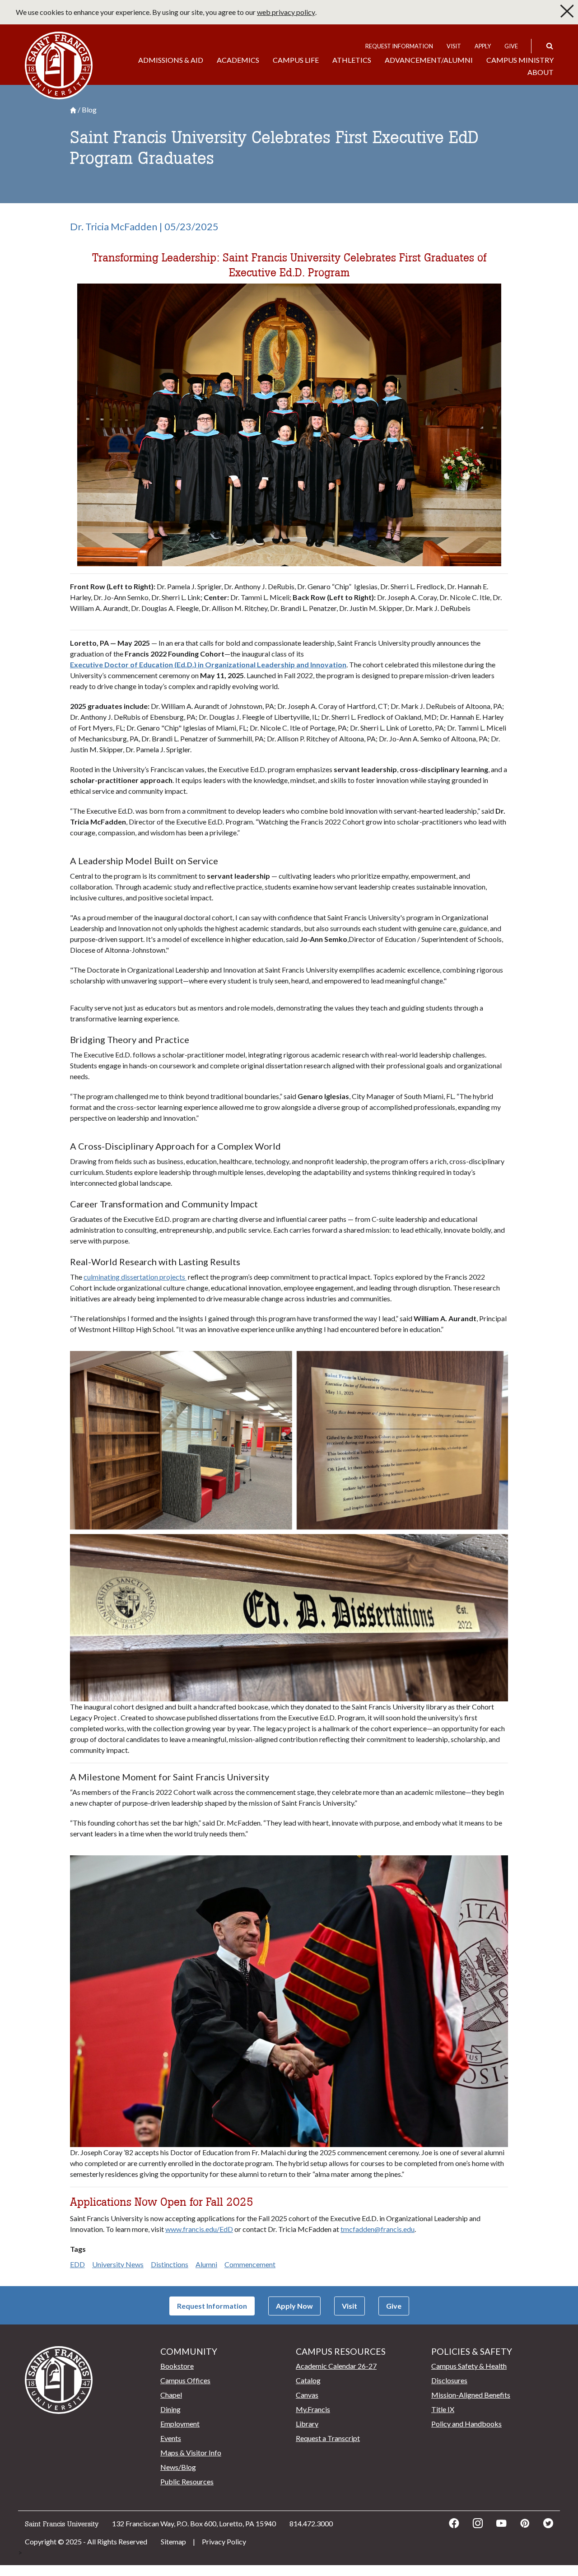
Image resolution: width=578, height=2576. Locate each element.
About (541, 72)
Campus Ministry (520, 60)
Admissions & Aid (171, 60)
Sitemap (173, 2541)
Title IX (443, 2409)
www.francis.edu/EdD (199, 2229)
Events (171, 2438)
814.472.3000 (311, 2523)
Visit (454, 46)
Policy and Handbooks (466, 2424)
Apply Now (294, 2306)
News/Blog (178, 2467)
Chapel (171, 2395)
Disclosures (449, 2380)
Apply (483, 46)
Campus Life (296, 60)
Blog (89, 110)
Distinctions (170, 2264)
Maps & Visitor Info (191, 2453)
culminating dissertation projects (135, 1277)
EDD (77, 2264)
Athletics (352, 60)
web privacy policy (286, 12)
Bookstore (177, 2366)
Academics (238, 60)
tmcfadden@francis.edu (378, 2229)
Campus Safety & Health (469, 2366)
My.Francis (313, 2409)
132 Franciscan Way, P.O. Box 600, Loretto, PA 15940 (194, 2523)
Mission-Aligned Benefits (471, 2395)
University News (118, 2264)
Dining (170, 2409)
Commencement (250, 2264)
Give (511, 46)
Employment (180, 2424)
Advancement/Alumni (429, 60)
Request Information (399, 46)
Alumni (206, 2264)
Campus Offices (185, 2380)
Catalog (308, 2380)
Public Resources (187, 2481)
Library (307, 2424)
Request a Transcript (328, 2438)
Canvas (307, 2395)
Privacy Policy (224, 2541)
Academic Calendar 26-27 (336, 2366)
